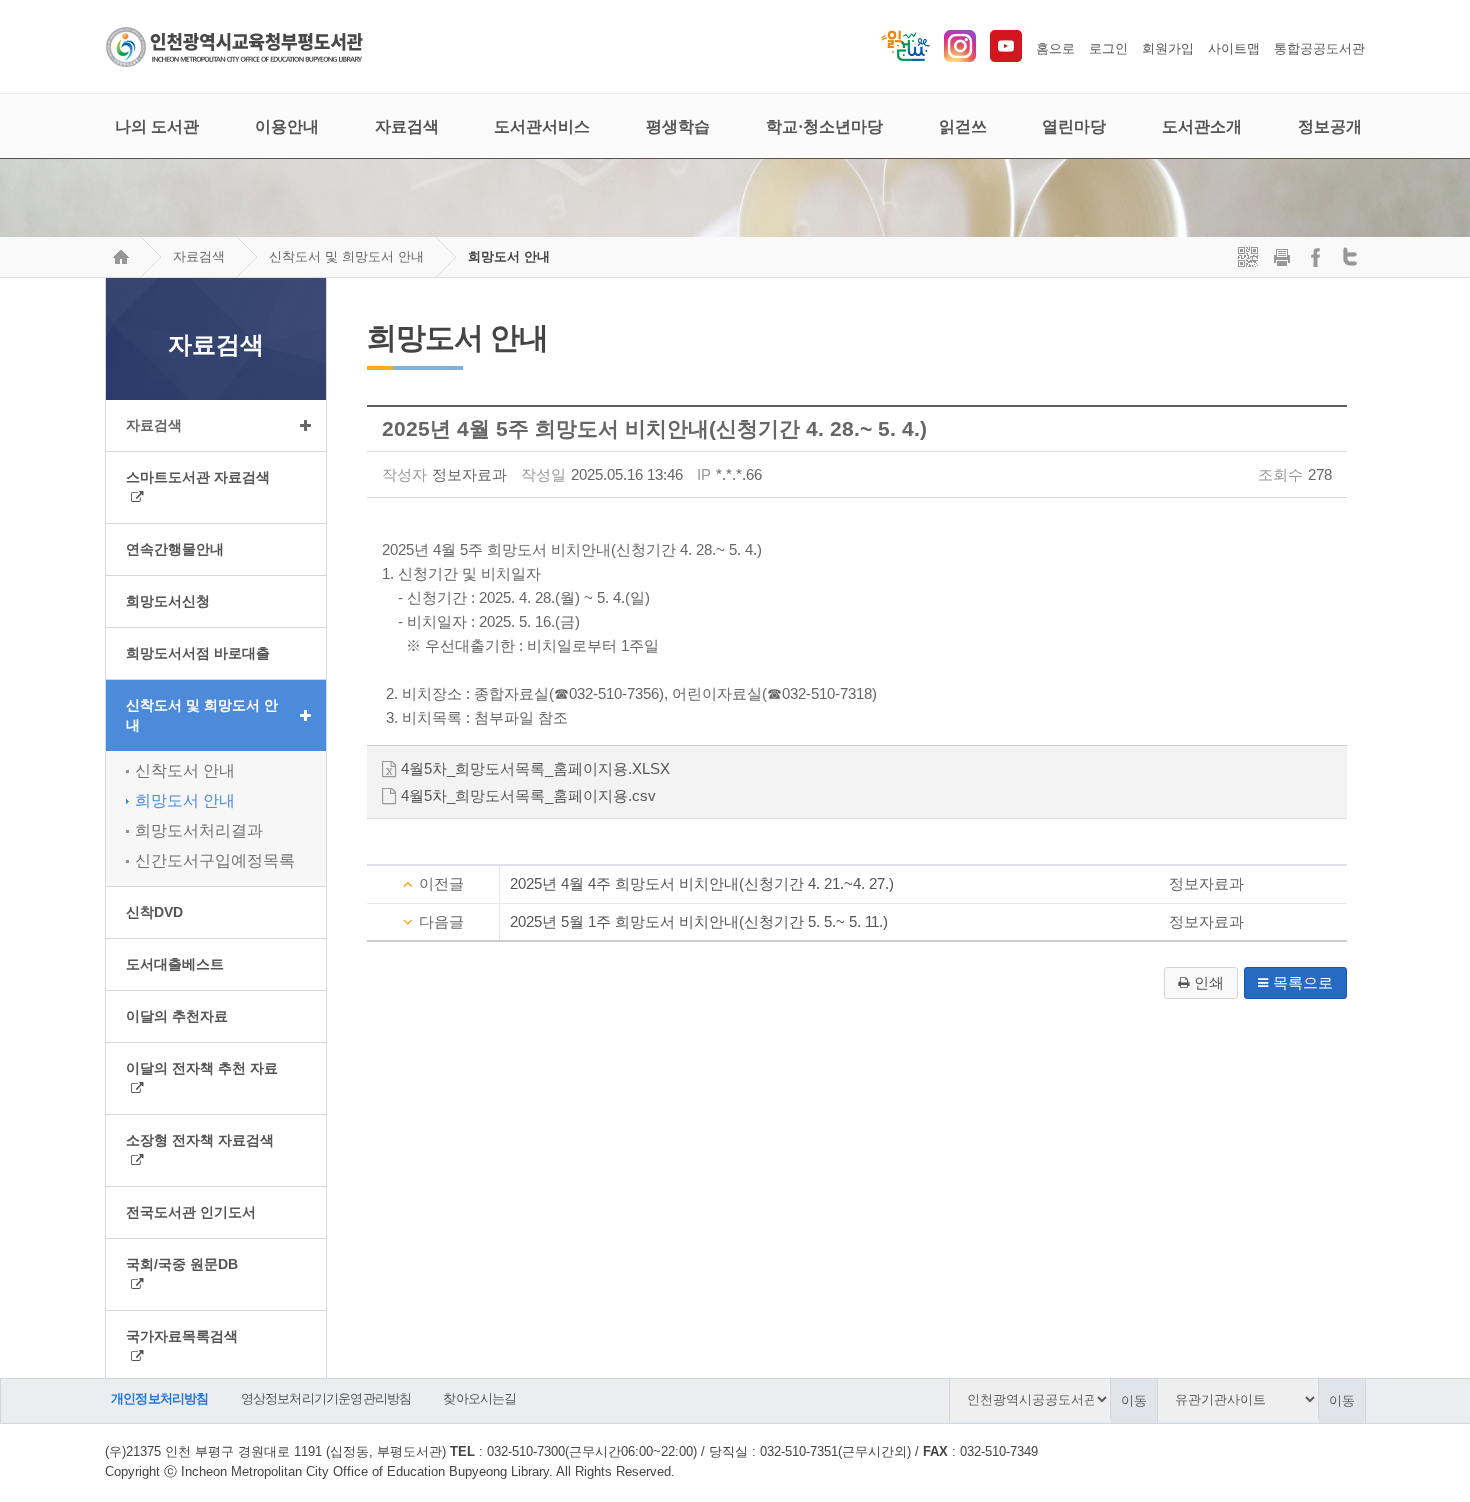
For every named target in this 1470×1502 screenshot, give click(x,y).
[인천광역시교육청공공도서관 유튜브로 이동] (1006, 57)
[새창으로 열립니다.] (960, 57)
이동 (1134, 1400)
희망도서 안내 (509, 256)
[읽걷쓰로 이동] (905, 57)
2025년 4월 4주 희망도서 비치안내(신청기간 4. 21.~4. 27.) (702, 883)
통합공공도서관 (1319, 48)
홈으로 (1055, 48)
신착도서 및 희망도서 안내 (346, 256)
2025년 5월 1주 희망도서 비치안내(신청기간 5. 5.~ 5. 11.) (699, 921)
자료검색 (199, 256)
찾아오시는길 (479, 1398)
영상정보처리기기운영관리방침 (326, 1398)
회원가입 (1168, 48)
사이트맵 (1234, 48)
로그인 (1108, 48)
